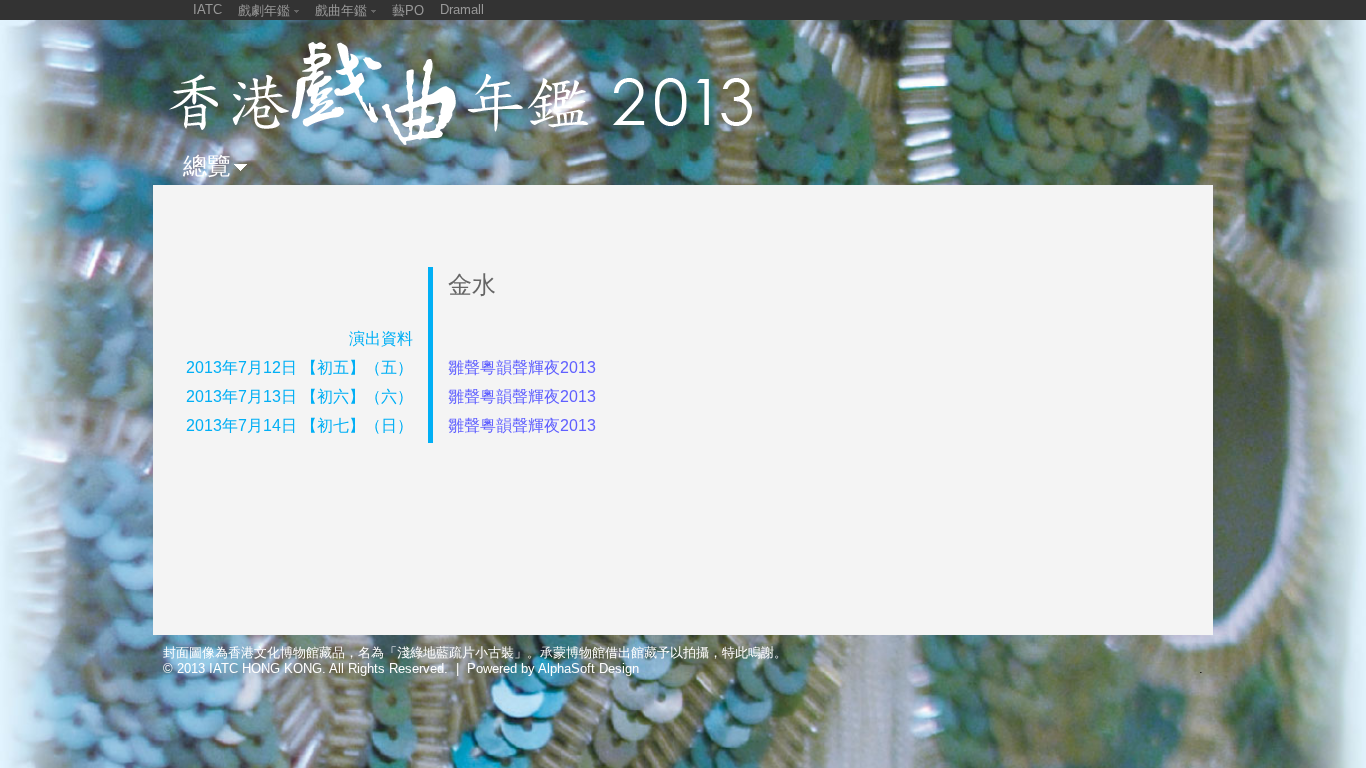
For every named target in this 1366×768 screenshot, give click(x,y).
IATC (207, 9)
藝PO (408, 10)
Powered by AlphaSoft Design (553, 668)
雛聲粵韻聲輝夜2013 (522, 367)
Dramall (462, 9)
